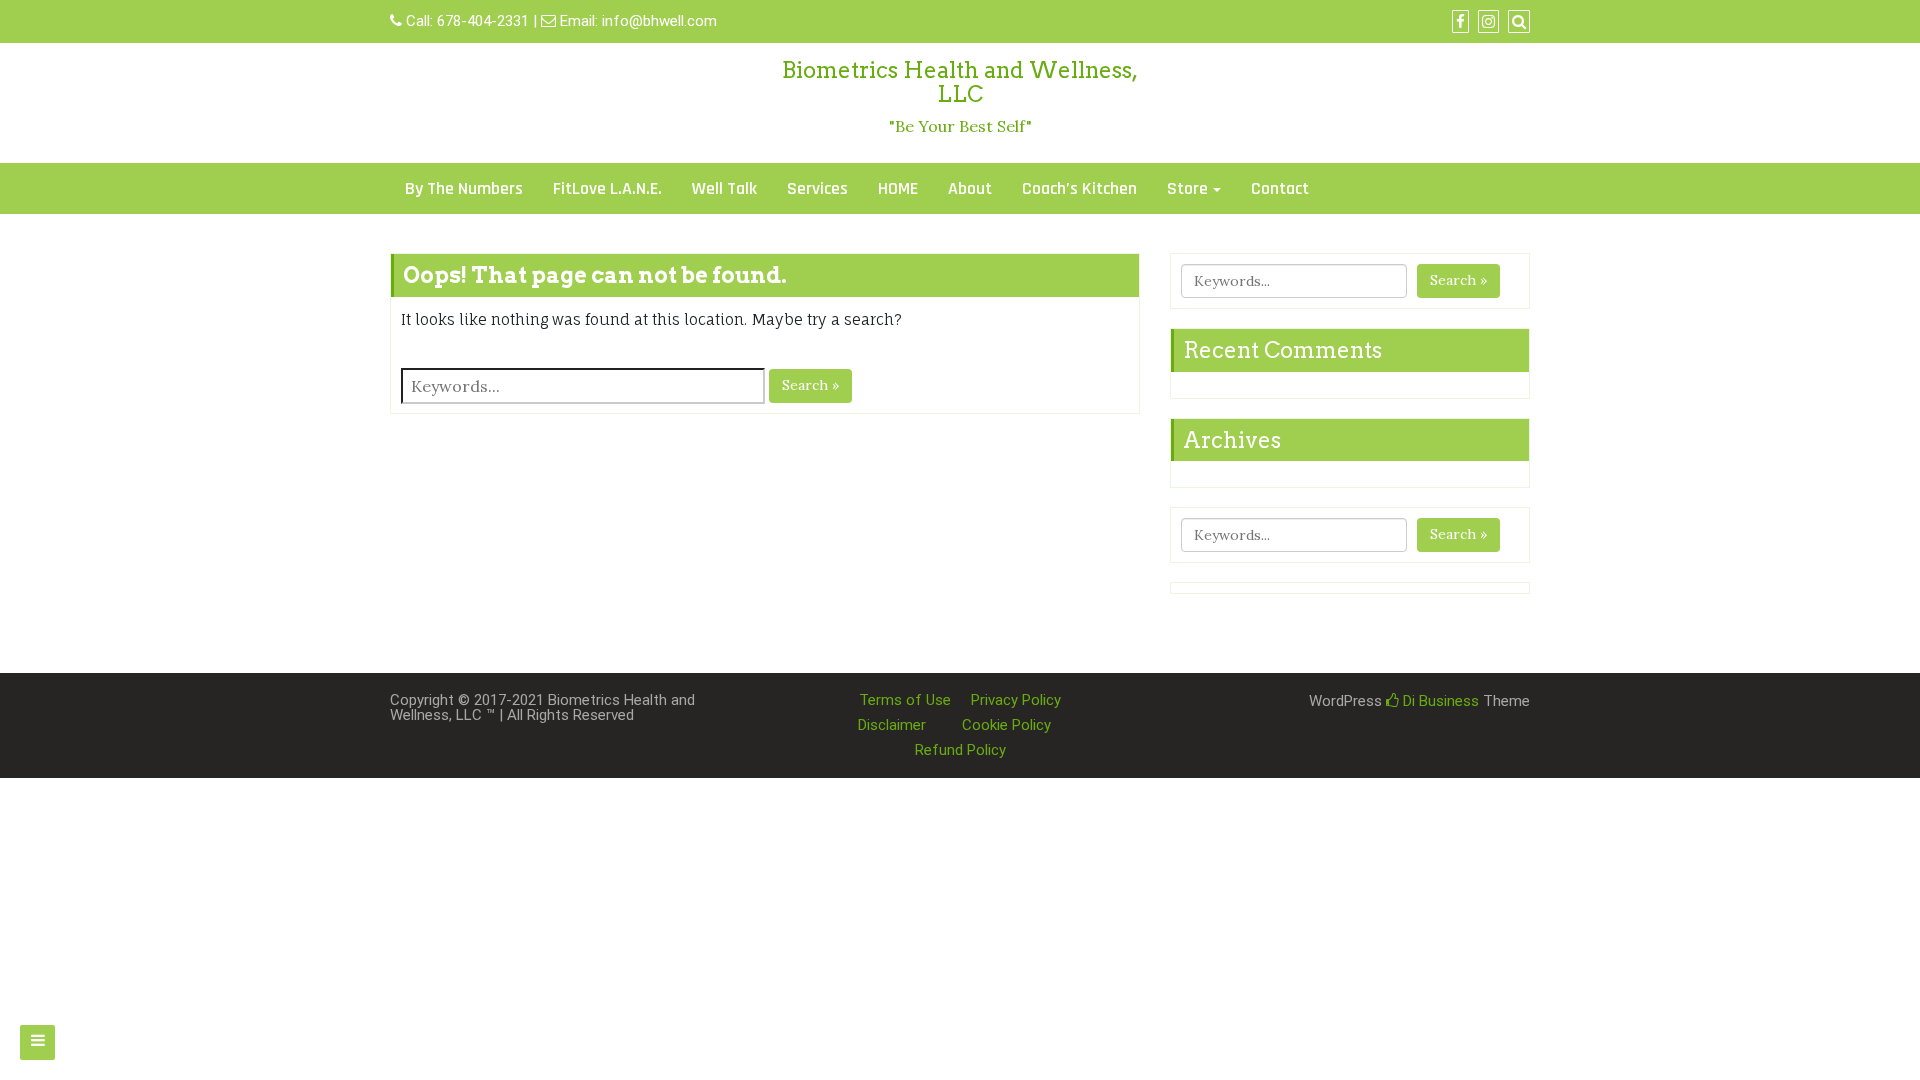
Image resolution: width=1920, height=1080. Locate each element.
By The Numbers (464, 188)
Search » (810, 385)
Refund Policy (960, 750)
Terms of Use (905, 700)
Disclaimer (892, 725)
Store (1187, 188)
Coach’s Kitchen (1079, 188)
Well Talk (724, 188)
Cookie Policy (1006, 725)
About (970, 188)
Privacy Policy (1016, 700)
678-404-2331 (483, 21)
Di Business (1439, 701)
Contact (1280, 188)
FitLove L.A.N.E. (607, 188)
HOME (898, 188)
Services (817, 188)
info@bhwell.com (659, 21)
